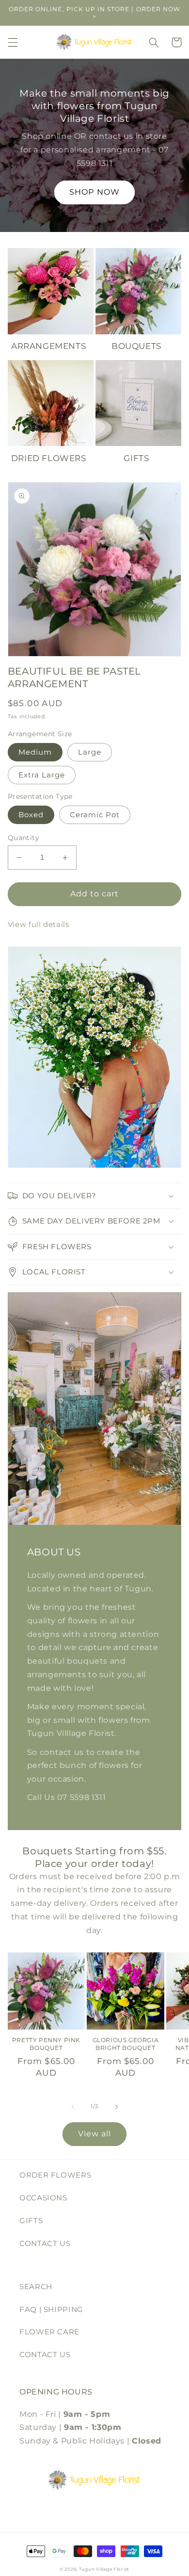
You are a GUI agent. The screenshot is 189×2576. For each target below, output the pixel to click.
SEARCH (36, 2287)
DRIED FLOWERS (49, 458)
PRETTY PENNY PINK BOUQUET (46, 2044)
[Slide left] (73, 2107)
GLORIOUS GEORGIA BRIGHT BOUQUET (126, 2044)
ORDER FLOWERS (55, 2175)
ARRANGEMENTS (48, 346)
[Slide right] (116, 2107)
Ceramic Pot (95, 815)
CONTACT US (45, 2244)
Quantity (24, 838)
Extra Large (42, 775)
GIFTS (136, 458)
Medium (35, 752)
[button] (13, 42)
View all (94, 2134)
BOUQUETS (136, 346)
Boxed (31, 815)
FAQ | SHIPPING (51, 2310)
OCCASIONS (43, 2198)
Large (90, 752)
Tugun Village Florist (104, 2569)
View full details (39, 925)
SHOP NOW (94, 192)
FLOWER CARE (49, 2332)
